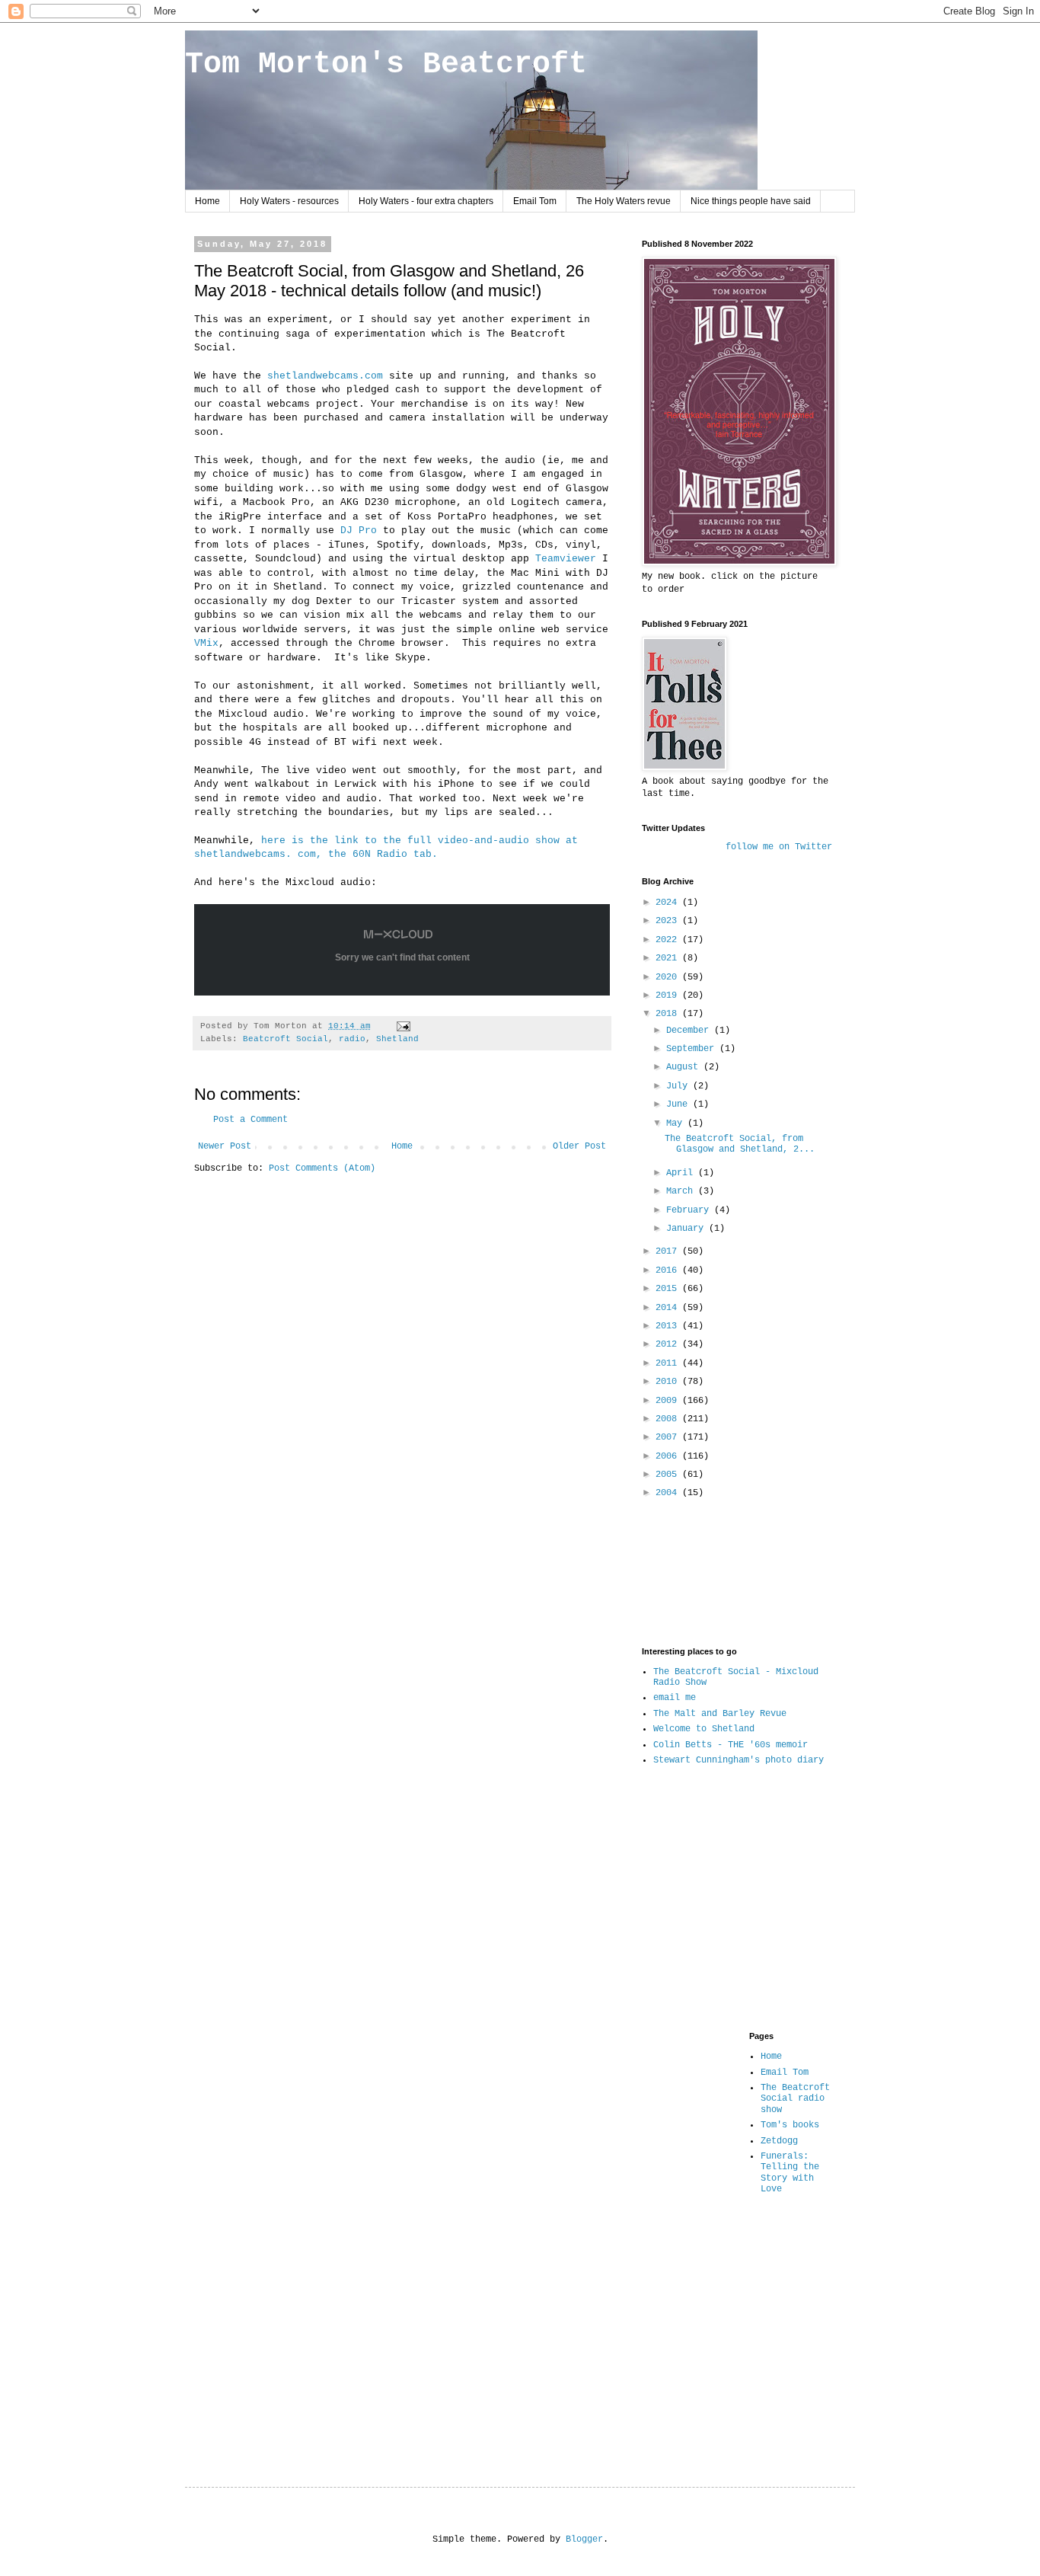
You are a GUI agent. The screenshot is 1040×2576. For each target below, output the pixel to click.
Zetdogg (779, 2141)
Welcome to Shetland (704, 1729)
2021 (669, 958)
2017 (669, 1251)
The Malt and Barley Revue (720, 1714)
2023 (669, 921)
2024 (669, 903)
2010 (669, 1382)
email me (675, 1698)
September (693, 1049)
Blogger (584, 2539)
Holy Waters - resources (289, 201)
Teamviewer (566, 559)
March (682, 1191)
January (687, 1229)
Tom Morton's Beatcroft (386, 64)
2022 (669, 940)
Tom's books (790, 2125)
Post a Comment (250, 1120)
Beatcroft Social (286, 1039)
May (677, 1123)
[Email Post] (404, 1026)
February (690, 1210)
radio (352, 1039)
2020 (669, 977)
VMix (206, 643)
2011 (669, 1363)
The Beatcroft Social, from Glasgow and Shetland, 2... (740, 1144)
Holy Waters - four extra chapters (426, 201)
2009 (669, 1401)
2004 (669, 1493)
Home (207, 201)
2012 (669, 1344)
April (682, 1173)
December (690, 1031)
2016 (669, 1270)
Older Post (579, 1146)
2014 (669, 1308)
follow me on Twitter (779, 847)
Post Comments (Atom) (322, 1168)
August (685, 1067)
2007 (669, 1437)
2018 (669, 1014)
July (680, 1086)
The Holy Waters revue (624, 201)
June (680, 1104)
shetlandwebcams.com (328, 376)
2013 (669, 1326)
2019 (669, 996)
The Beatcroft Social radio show (795, 2099)
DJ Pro (356, 531)
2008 (669, 1419)
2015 (669, 1289)
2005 (669, 1475)
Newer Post (225, 1146)
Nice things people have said (751, 201)
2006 (669, 1456)
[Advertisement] (689, 1572)
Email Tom (535, 201)
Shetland (397, 1039)
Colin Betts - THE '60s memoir (731, 1745)
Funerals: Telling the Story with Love (790, 2173)
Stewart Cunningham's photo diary (739, 1760)
